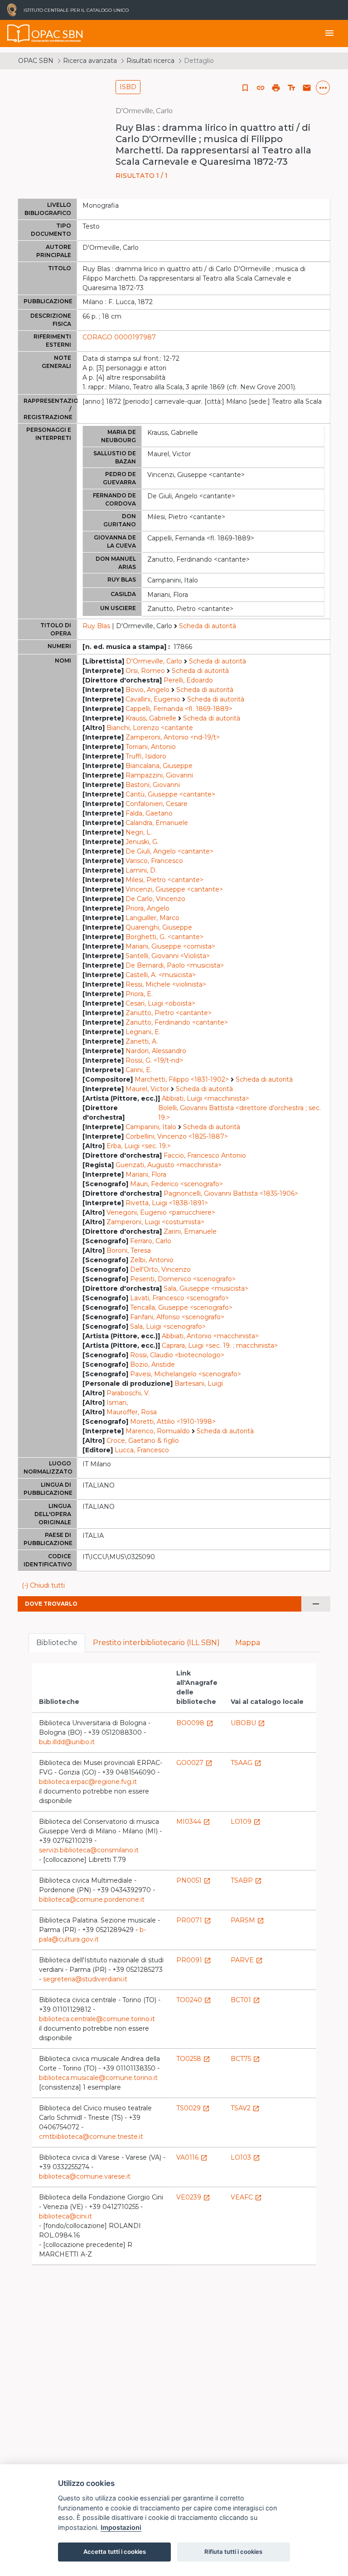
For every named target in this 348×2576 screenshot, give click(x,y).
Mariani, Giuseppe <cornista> (170, 946)
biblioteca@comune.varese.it (85, 2176)
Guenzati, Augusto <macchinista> (169, 1165)
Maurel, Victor (147, 1089)
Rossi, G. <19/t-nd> (154, 1060)
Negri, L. (139, 832)
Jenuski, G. (142, 842)
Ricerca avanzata (90, 61)
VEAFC (246, 2197)
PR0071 (194, 1920)
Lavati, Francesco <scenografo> (179, 1298)
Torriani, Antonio (151, 747)
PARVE (247, 1960)
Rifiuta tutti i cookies (233, 2552)
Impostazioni (121, 2527)
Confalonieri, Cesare (157, 804)
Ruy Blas (96, 626)
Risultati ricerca (150, 61)
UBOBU (248, 1723)
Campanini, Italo (151, 1127)
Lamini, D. (141, 870)
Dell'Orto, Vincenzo (160, 1269)
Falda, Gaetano (149, 813)
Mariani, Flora (146, 1174)
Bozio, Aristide (152, 1364)
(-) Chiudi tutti (43, 1585)
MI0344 (193, 1822)
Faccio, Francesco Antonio (205, 1155)
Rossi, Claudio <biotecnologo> (177, 1355)
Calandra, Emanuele (157, 823)
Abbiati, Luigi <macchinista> (205, 1098)
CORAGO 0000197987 (119, 337)
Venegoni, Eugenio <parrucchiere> (161, 1212)
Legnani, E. (143, 1032)
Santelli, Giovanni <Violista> (168, 956)
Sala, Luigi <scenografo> (168, 1326)
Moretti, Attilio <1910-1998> (173, 1422)
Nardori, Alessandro (156, 1051)
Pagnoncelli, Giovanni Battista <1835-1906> (231, 1193)
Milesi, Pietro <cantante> (164, 880)
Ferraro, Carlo (151, 1241)
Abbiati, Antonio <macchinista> (210, 1336)
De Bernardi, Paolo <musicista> (175, 965)
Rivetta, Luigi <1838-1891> (167, 1203)
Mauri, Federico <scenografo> (176, 1184)
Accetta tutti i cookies (115, 2552)
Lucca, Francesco (142, 1450)
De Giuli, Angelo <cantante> (169, 851)
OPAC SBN (36, 61)
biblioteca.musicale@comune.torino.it (98, 2078)
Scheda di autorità (208, 626)
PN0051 (193, 1880)
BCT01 (245, 2000)
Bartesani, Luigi (199, 1383)
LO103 (245, 2157)
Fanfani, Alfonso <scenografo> (177, 1317)
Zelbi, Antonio (152, 1260)
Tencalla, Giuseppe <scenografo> (181, 1307)
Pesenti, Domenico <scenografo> (183, 1279)
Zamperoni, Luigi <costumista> (155, 1222)
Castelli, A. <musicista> (161, 975)
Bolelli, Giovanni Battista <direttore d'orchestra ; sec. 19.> (239, 1113)
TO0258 (193, 2059)
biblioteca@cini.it (65, 2216)
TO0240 (194, 2000)
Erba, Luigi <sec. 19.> (139, 1146)
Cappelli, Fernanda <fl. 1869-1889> (179, 709)
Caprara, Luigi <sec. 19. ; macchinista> (220, 1345)
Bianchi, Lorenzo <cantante (150, 728)
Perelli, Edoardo (188, 680)
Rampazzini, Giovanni (159, 775)
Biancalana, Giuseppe (159, 766)
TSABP (246, 1880)
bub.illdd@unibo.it (67, 1742)
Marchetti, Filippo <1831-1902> (182, 1079)
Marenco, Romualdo (158, 1431)
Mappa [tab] (248, 1643)
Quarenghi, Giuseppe (159, 927)
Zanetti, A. (142, 1041)
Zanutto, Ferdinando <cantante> (177, 1022)
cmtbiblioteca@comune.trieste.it (91, 2137)
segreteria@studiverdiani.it (85, 1979)
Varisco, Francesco (154, 861)
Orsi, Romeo (145, 671)
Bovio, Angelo (147, 690)
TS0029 (193, 2108)
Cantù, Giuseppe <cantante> (170, 794)
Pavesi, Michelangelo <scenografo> (186, 1374)
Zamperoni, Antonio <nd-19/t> (173, 737)
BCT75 (245, 2059)
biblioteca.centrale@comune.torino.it (97, 2019)
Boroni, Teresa (129, 1250)
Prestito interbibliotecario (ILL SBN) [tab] (156, 1643)
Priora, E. (139, 994)
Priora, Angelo (147, 908)
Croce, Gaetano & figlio (143, 1441)
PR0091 (194, 1960)
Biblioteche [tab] (57, 1643)
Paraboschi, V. (128, 1393)
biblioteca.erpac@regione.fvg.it (88, 1782)
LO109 (246, 1822)
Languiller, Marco (152, 918)
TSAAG (246, 1763)
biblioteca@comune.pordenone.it (92, 1899)
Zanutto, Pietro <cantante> (169, 1013)
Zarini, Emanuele (190, 1231)
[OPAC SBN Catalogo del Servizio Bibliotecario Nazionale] (19, 33)
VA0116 (192, 2157)
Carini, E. (139, 1070)
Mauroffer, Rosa (132, 1412)
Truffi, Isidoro (146, 756)
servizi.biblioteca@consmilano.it (89, 1850)
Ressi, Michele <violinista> (166, 984)
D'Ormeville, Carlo (154, 661)
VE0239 (193, 2197)
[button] (261, 88)
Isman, (117, 1402)
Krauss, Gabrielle (151, 718)
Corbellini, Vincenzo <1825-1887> (177, 1136)
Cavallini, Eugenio (153, 699)
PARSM (247, 1920)
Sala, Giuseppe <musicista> (206, 1288)
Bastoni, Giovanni (153, 785)
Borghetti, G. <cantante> (164, 937)
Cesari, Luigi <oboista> (160, 1003)
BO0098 (195, 1723)
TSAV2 (245, 2108)
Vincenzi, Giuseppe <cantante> (174, 889)
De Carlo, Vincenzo (155, 899)
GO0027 (194, 1763)
